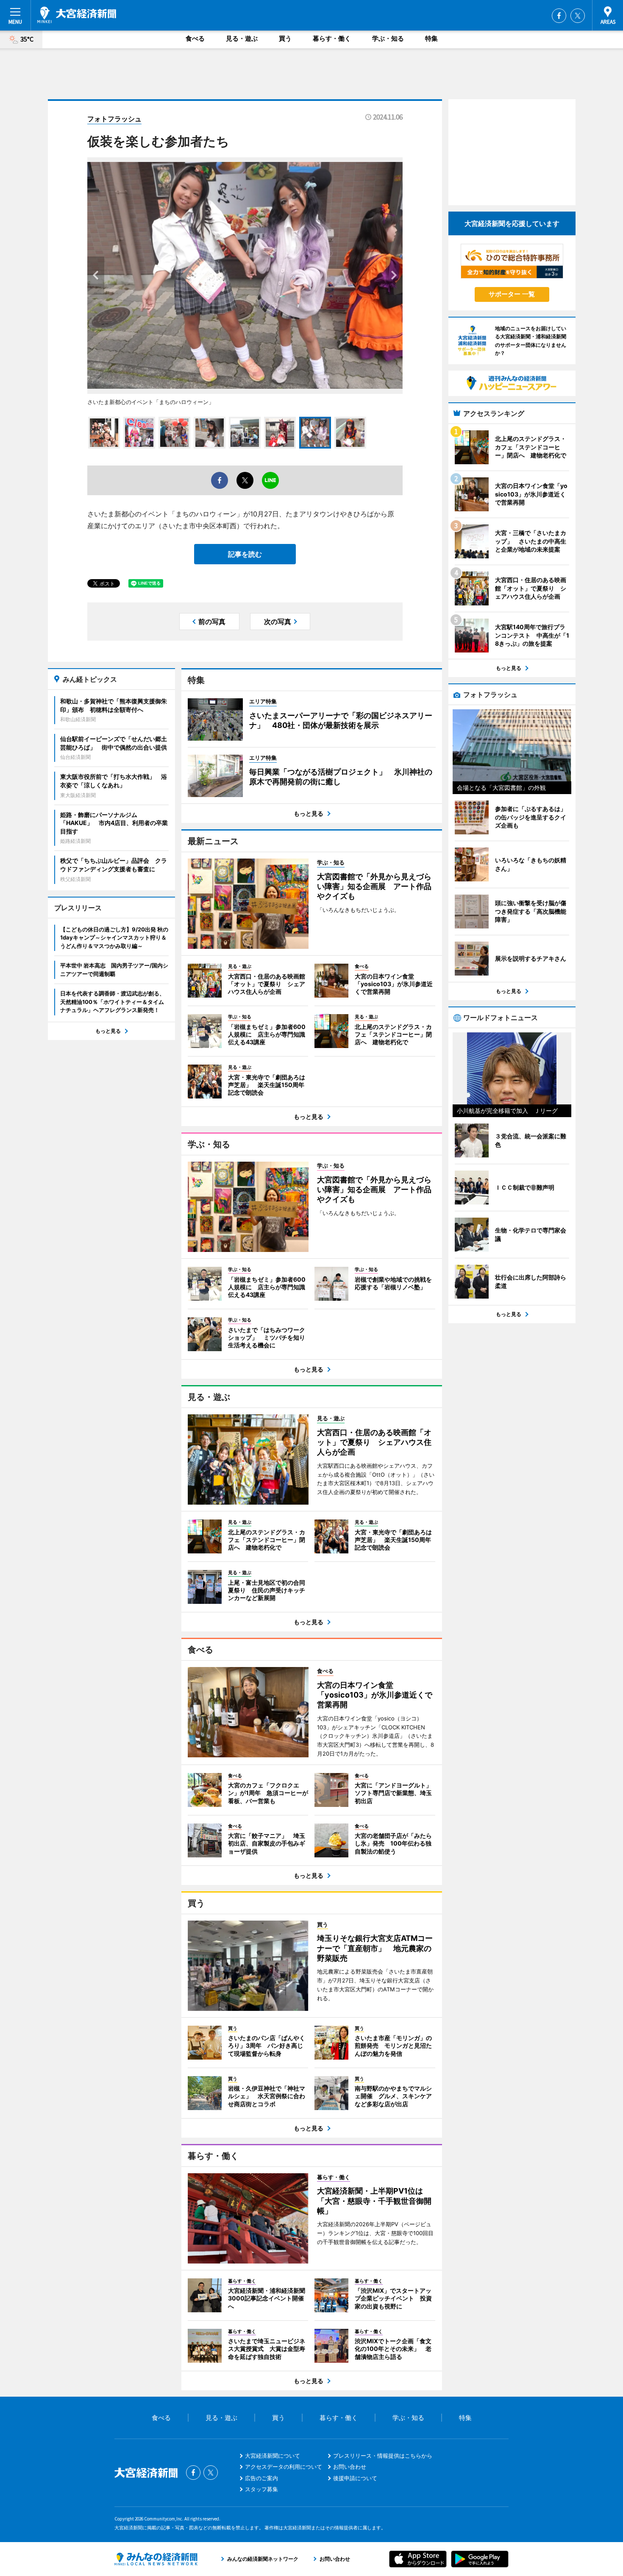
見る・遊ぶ (242, 38)
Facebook (559, 16)
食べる (195, 38)
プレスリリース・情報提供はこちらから (383, 2456)
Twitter (578, 16)
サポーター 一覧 (512, 294)
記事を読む (245, 554)
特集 (431, 38)
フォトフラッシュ (114, 119)
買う (285, 38)
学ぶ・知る (388, 38)
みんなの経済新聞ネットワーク (156, 2559)
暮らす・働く (332, 38)
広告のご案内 (261, 2478)
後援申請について (355, 2478)
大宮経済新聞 (77, 15)
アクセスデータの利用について (284, 2467)
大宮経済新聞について (273, 2456)
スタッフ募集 (261, 2489)
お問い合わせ (350, 2467)
